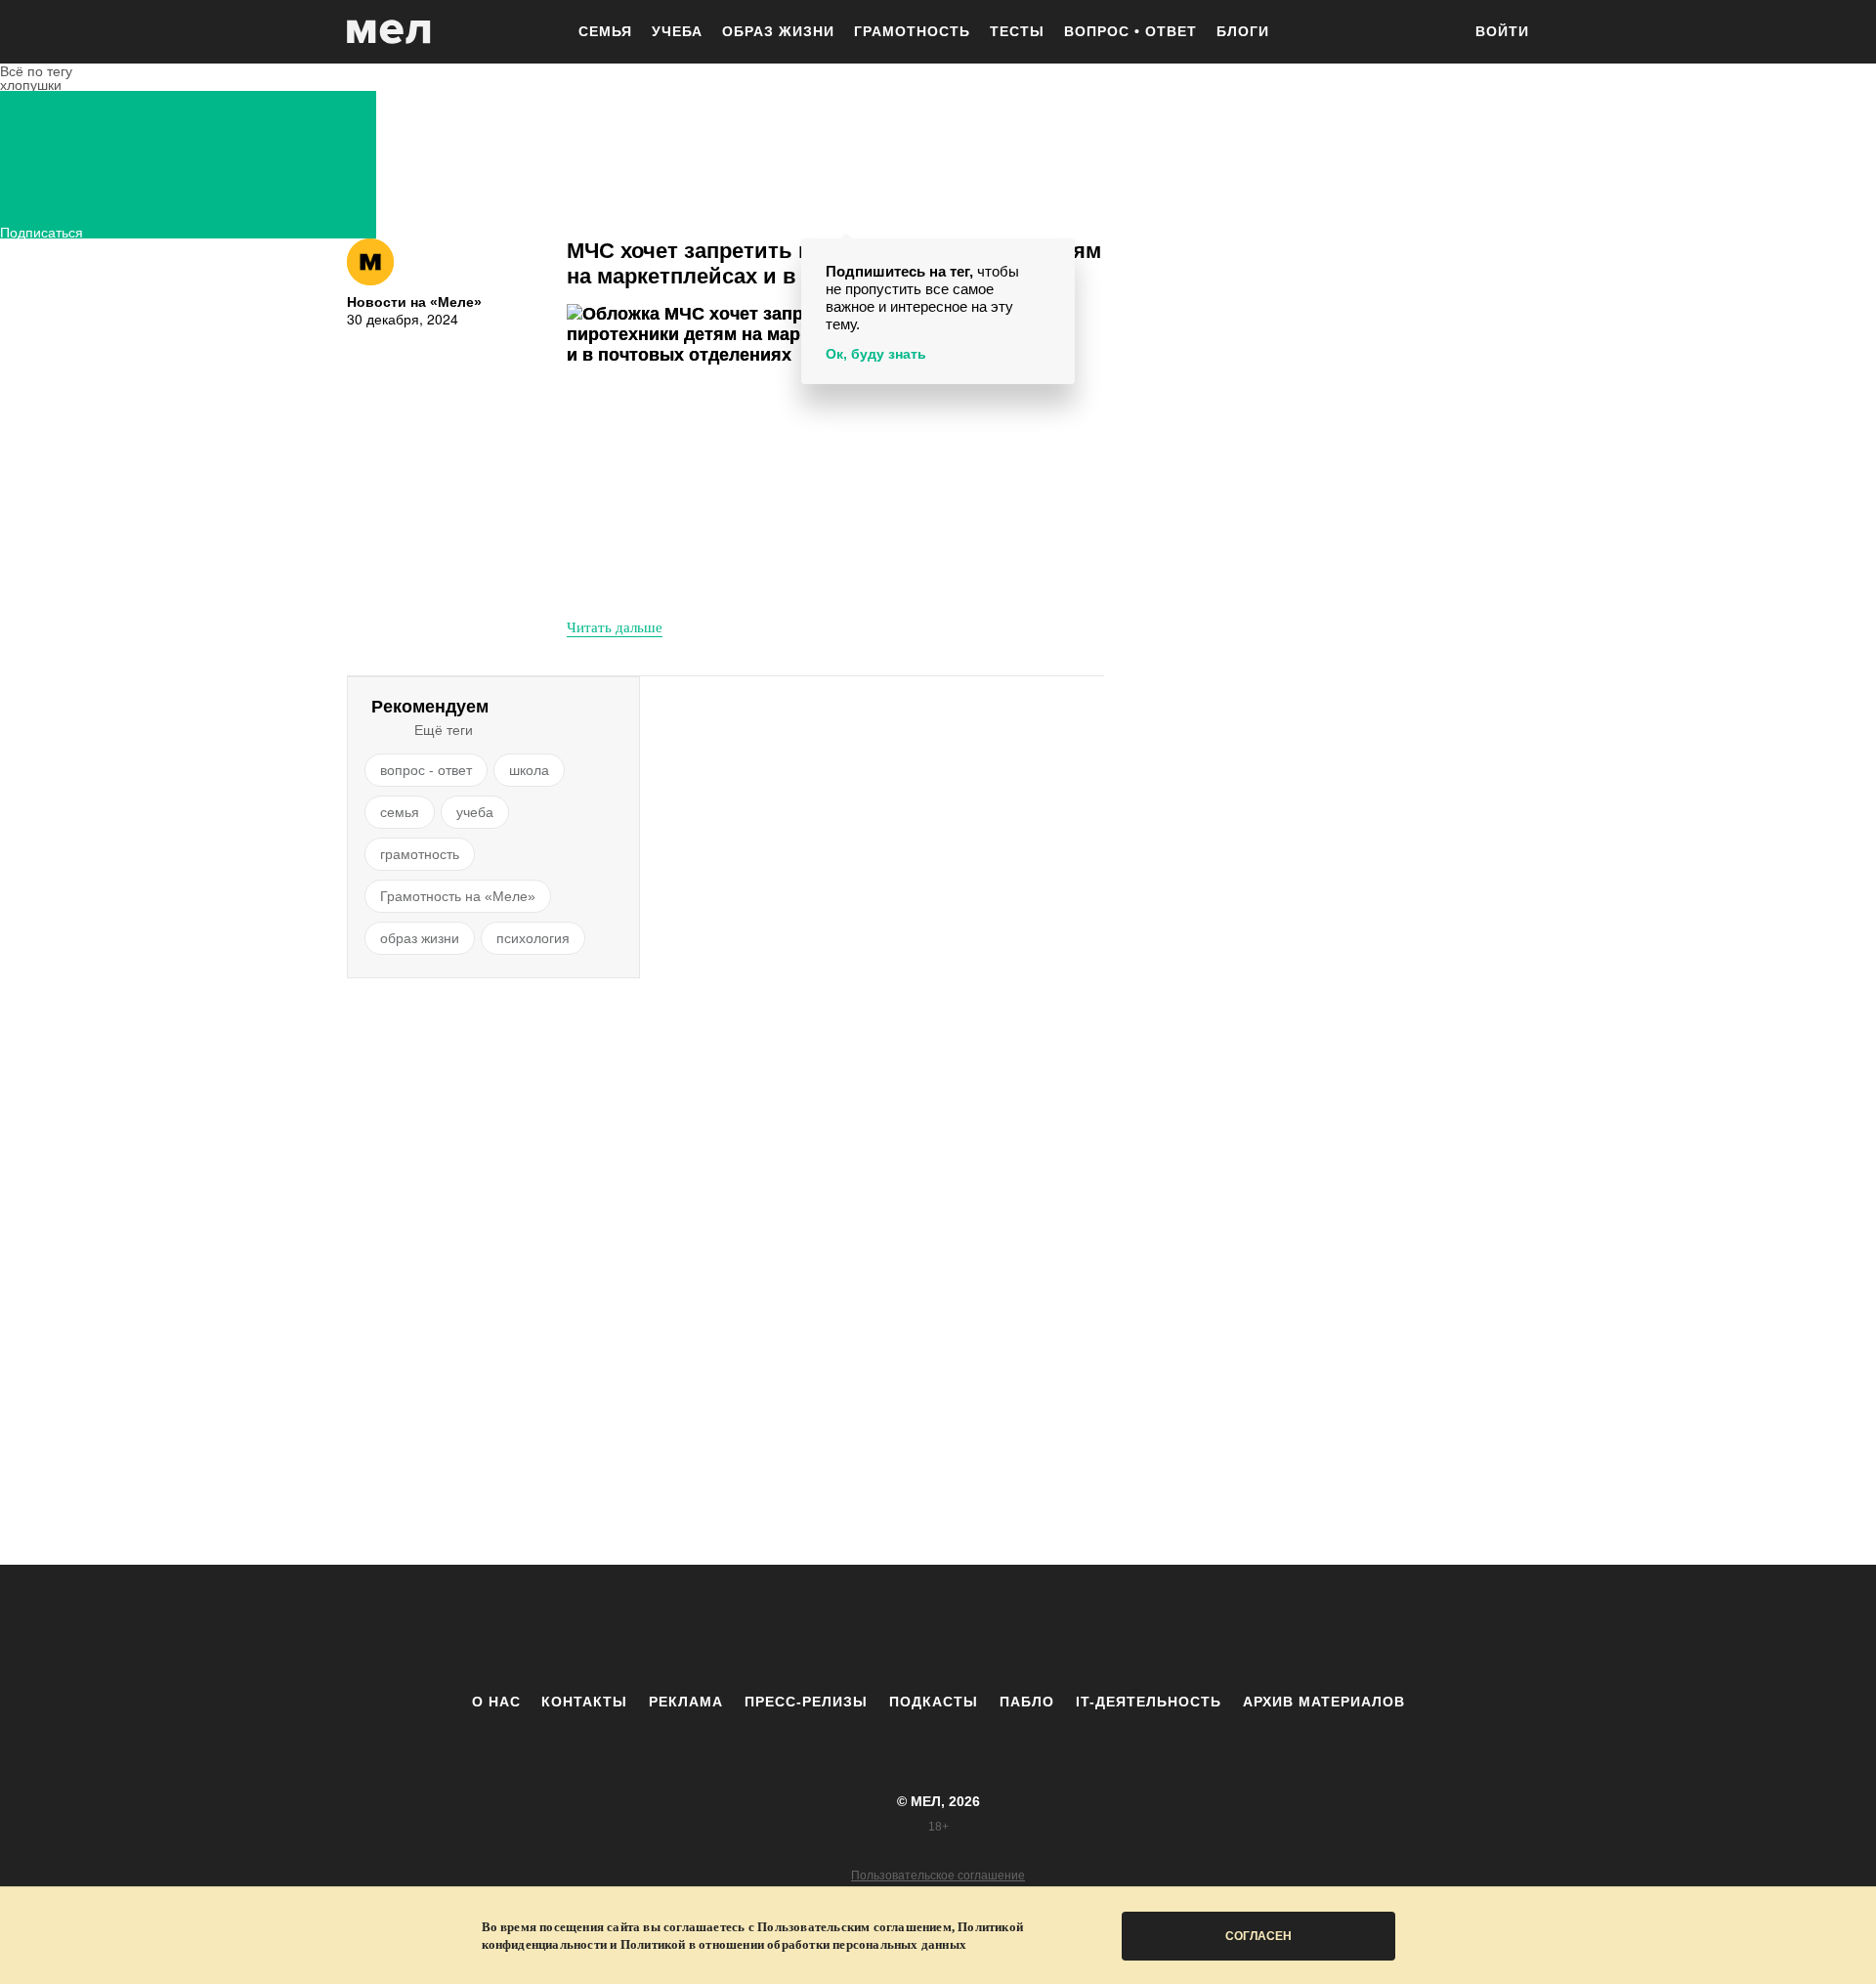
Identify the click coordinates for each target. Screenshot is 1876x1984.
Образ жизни (778, 31)
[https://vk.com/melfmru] (884, 1628)
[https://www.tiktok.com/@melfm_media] (938, 1628)
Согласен (1258, 1936)
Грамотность (912, 31)
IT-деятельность (1149, 1702)
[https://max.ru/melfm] (1099, 1628)
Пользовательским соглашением (854, 1927)
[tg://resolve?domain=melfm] (777, 1628)
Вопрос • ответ (1130, 31)
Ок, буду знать (876, 354)
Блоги (1243, 31)
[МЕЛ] (389, 32)
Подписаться (42, 230)
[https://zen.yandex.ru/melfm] (831, 1628)
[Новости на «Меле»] (370, 262)
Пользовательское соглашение (938, 1876)
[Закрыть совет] (1056, 257)
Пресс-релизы (806, 1702)
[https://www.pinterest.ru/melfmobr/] (992, 1628)
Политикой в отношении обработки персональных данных (793, 1944)
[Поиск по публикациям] (1436, 33)
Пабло (1027, 1702)
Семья (605, 31)
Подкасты (934, 1702)
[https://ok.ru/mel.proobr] (1045, 1628)
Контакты (584, 1702)
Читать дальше (615, 626)
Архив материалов (1324, 1702)
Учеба (677, 31)
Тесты (1017, 31)
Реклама (686, 1702)
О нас (496, 1702)
